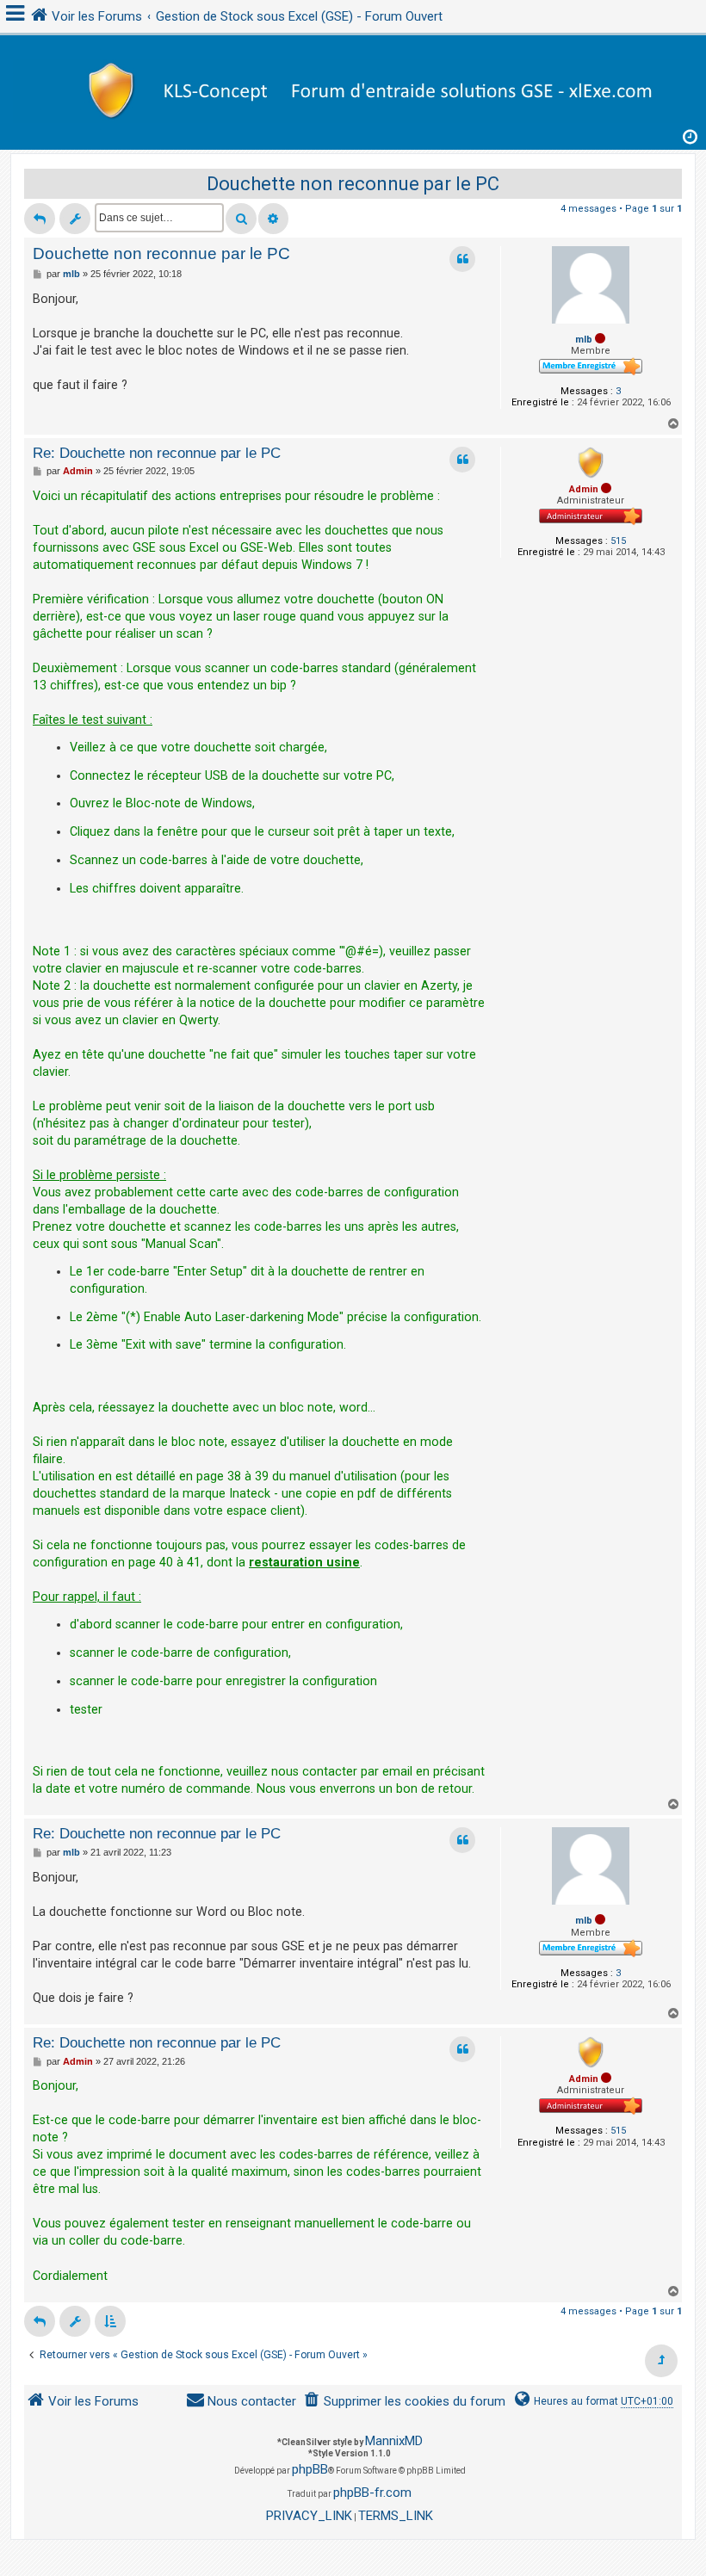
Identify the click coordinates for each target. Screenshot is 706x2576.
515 (618, 541)
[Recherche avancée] (273, 219)
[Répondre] (40, 219)
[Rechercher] (241, 219)
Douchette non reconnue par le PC (353, 184)
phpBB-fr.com (372, 2493)
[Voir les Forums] (353, 88)
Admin (584, 489)
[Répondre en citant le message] (462, 259)
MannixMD (394, 2441)
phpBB (310, 2469)
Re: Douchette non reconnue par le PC (157, 453)
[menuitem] (404, 2402)
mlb (584, 340)
